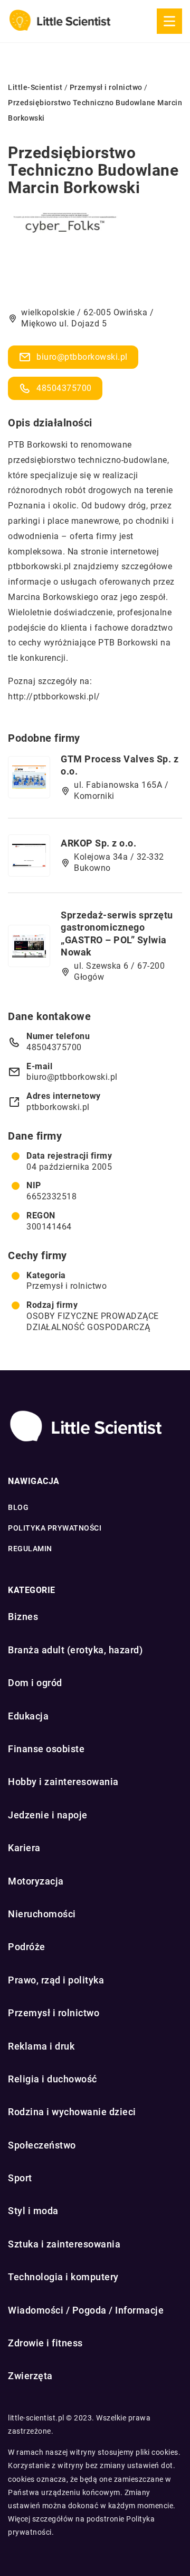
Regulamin (30, 1549)
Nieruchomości (42, 1914)
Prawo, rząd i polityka (56, 1980)
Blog (18, 1507)
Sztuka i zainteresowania (64, 2244)
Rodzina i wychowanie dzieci (72, 2112)
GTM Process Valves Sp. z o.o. (120, 765)
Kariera (24, 1848)
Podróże (27, 1947)
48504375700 (64, 388)
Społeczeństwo (42, 2145)
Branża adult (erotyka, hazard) (75, 1650)
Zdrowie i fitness (45, 2343)
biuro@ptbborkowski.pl (82, 357)
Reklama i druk (41, 2046)
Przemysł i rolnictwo (66, 1286)
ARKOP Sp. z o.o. (98, 843)
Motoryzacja (36, 1881)
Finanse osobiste (46, 1749)
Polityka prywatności (55, 1528)
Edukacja (28, 1716)
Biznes (23, 1617)
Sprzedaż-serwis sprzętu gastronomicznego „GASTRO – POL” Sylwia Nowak (117, 934)
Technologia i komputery (63, 2277)
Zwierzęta (30, 2376)
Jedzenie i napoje (48, 1815)
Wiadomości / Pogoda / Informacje (86, 2310)
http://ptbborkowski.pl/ (54, 697)
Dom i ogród (35, 1683)
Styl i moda (33, 2211)
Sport (20, 2178)
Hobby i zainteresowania (63, 1782)
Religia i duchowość (53, 2079)
